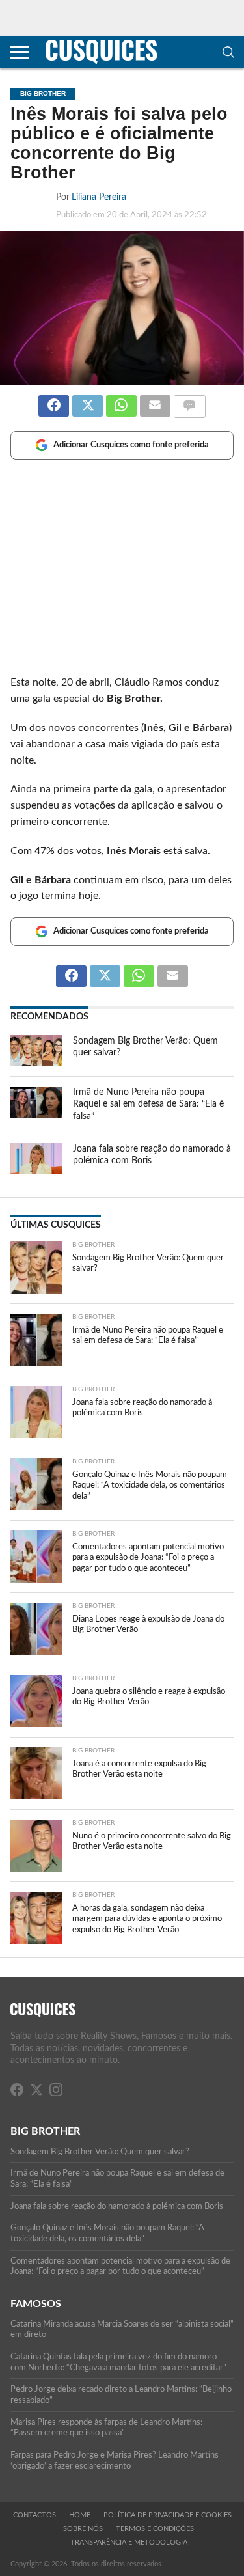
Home (80, 2515)
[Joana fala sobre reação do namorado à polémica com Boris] (36, 1171)
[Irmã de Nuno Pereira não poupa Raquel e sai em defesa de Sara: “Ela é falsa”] (36, 1115)
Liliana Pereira (99, 197)
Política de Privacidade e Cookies (168, 2515)
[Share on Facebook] (54, 400)
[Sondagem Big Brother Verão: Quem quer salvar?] (36, 1063)
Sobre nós (83, 2529)
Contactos (34, 2515)
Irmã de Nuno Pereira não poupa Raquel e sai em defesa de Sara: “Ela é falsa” (148, 1104)
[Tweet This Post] (87, 400)
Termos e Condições (155, 2529)
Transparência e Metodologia (129, 2542)
